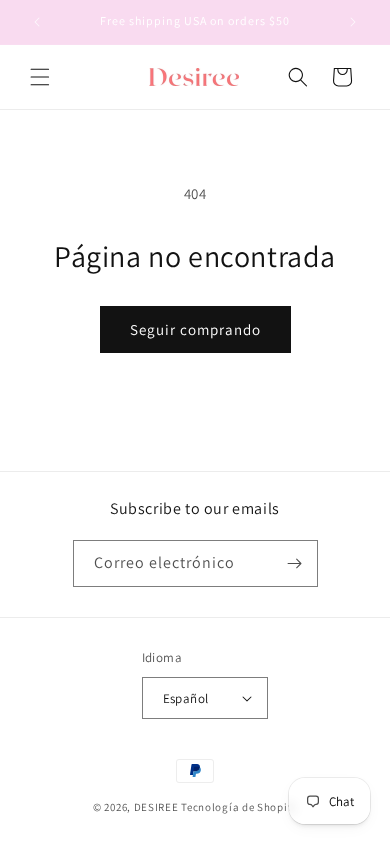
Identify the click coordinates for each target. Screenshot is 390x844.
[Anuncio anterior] (37, 22)
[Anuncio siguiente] (353, 22)
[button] (40, 77)
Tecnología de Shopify (239, 807)
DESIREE (156, 807)
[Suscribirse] (295, 563)
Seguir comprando (195, 329)
